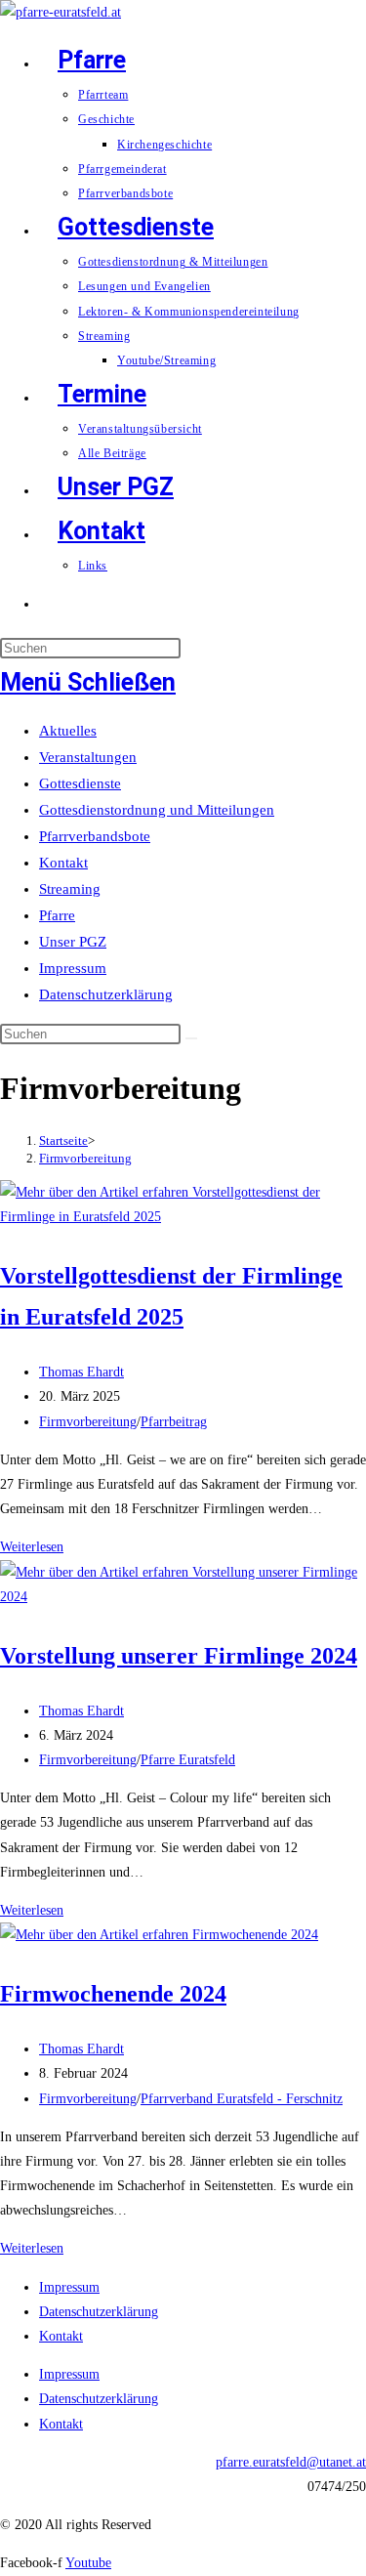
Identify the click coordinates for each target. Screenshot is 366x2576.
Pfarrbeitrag (174, 1422)
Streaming (70, 889)
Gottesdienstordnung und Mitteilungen (157, 810)
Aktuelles (68, 731)
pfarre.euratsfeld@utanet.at (291, 2462)
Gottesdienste (80, 783)
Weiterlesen (32, 1547)
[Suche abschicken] (191, 1038)
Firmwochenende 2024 (113, 1994)
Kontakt (63, 863)
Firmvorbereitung (85, 1158)
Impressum (73, 968)
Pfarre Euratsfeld (188, 1760)
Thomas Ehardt (81, 1372)
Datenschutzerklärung (106, 994)
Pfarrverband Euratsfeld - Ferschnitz (242, 2099)
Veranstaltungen (88, 757)
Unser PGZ (73, 942)
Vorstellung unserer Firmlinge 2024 (179, 1656)
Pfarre (57, 915)
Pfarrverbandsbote (95, 836)
